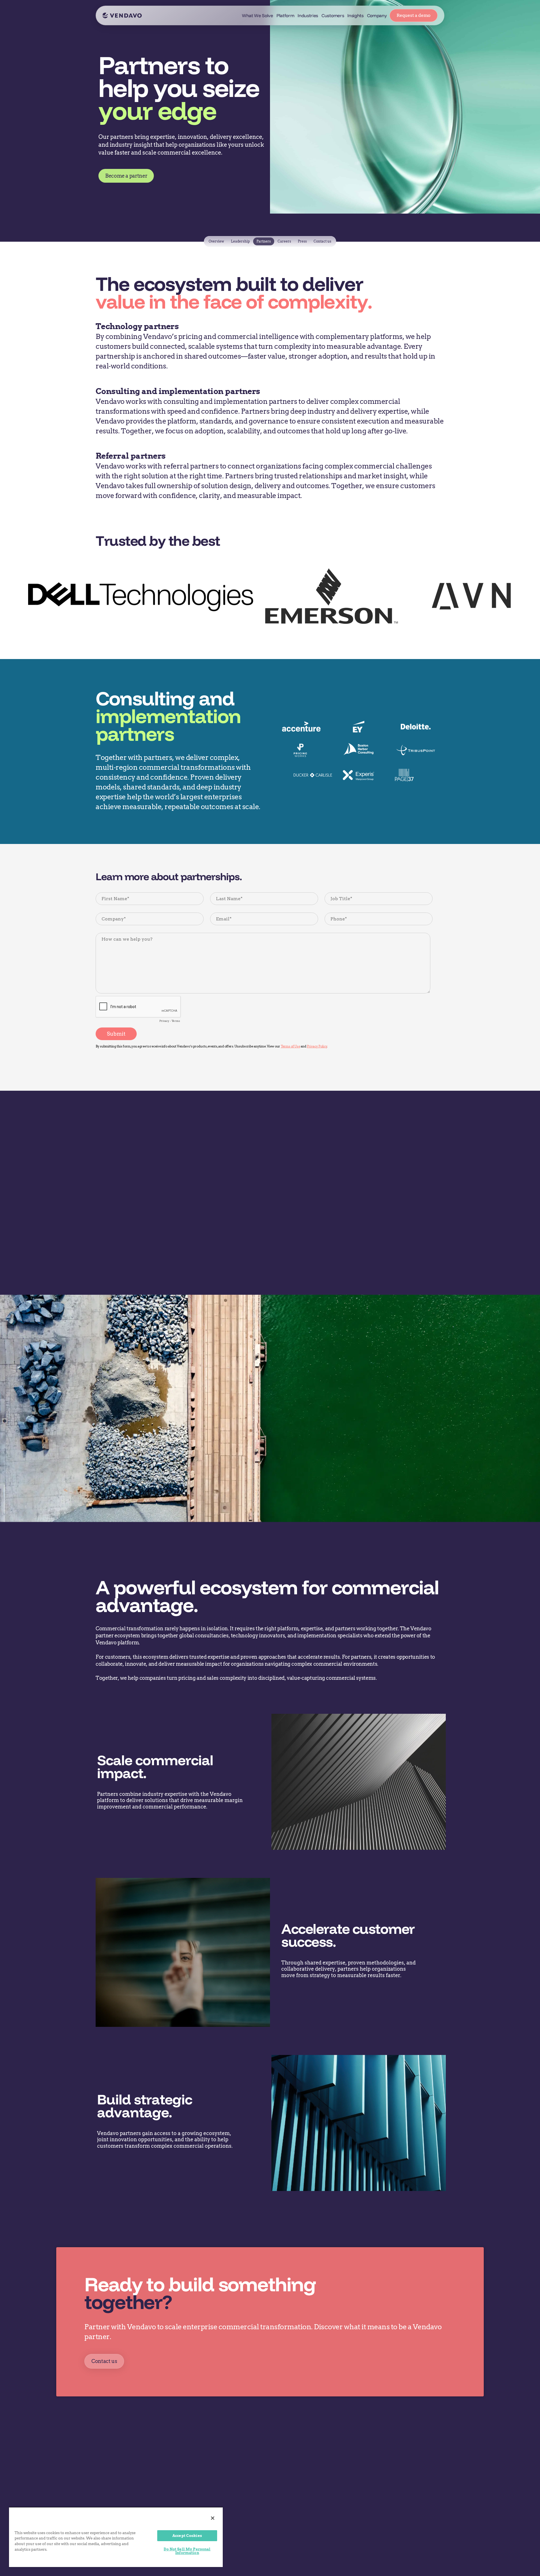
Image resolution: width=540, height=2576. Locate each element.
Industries (308, 15)
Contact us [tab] (322, 241)
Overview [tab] (216, 241)
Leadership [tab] (240, 241)
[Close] (213, 2518)
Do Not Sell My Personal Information (187, 2551)
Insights (355, 15)
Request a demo (414, 15)
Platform (285, 15)
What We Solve (257, 15)
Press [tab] (302, 241)
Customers (333, 15)
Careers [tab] (284, 241)
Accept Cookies (187, 2536)
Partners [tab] (264, 241)
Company (377, 15)
